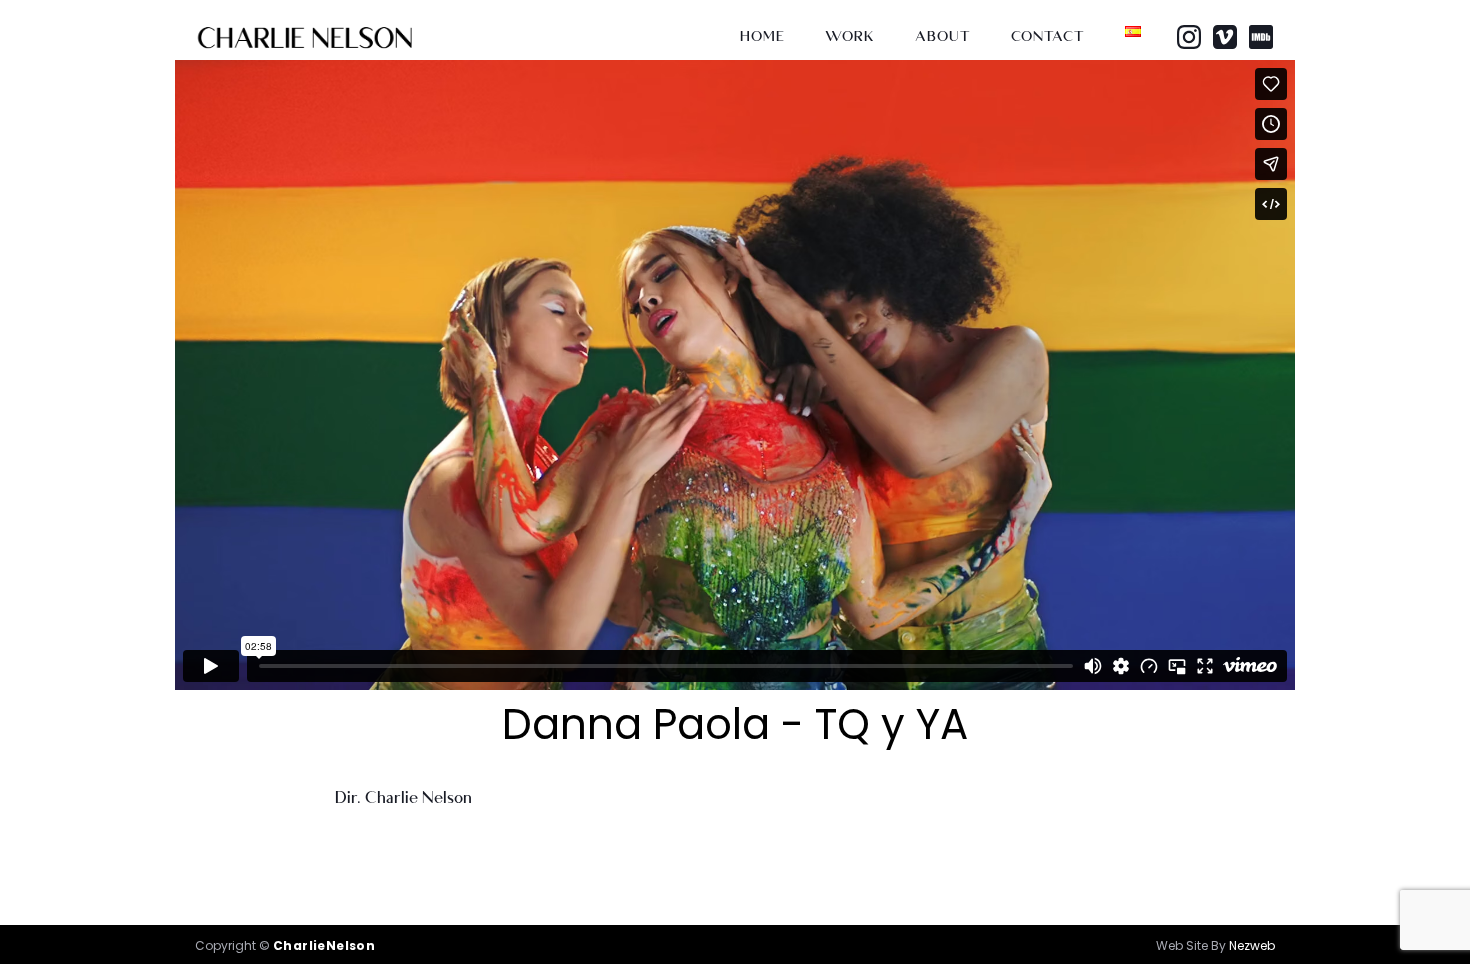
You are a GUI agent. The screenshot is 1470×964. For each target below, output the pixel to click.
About (943, 36)
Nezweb (1252, 945)
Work (850, 36)
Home (762, 36)
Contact (1048, 36)
